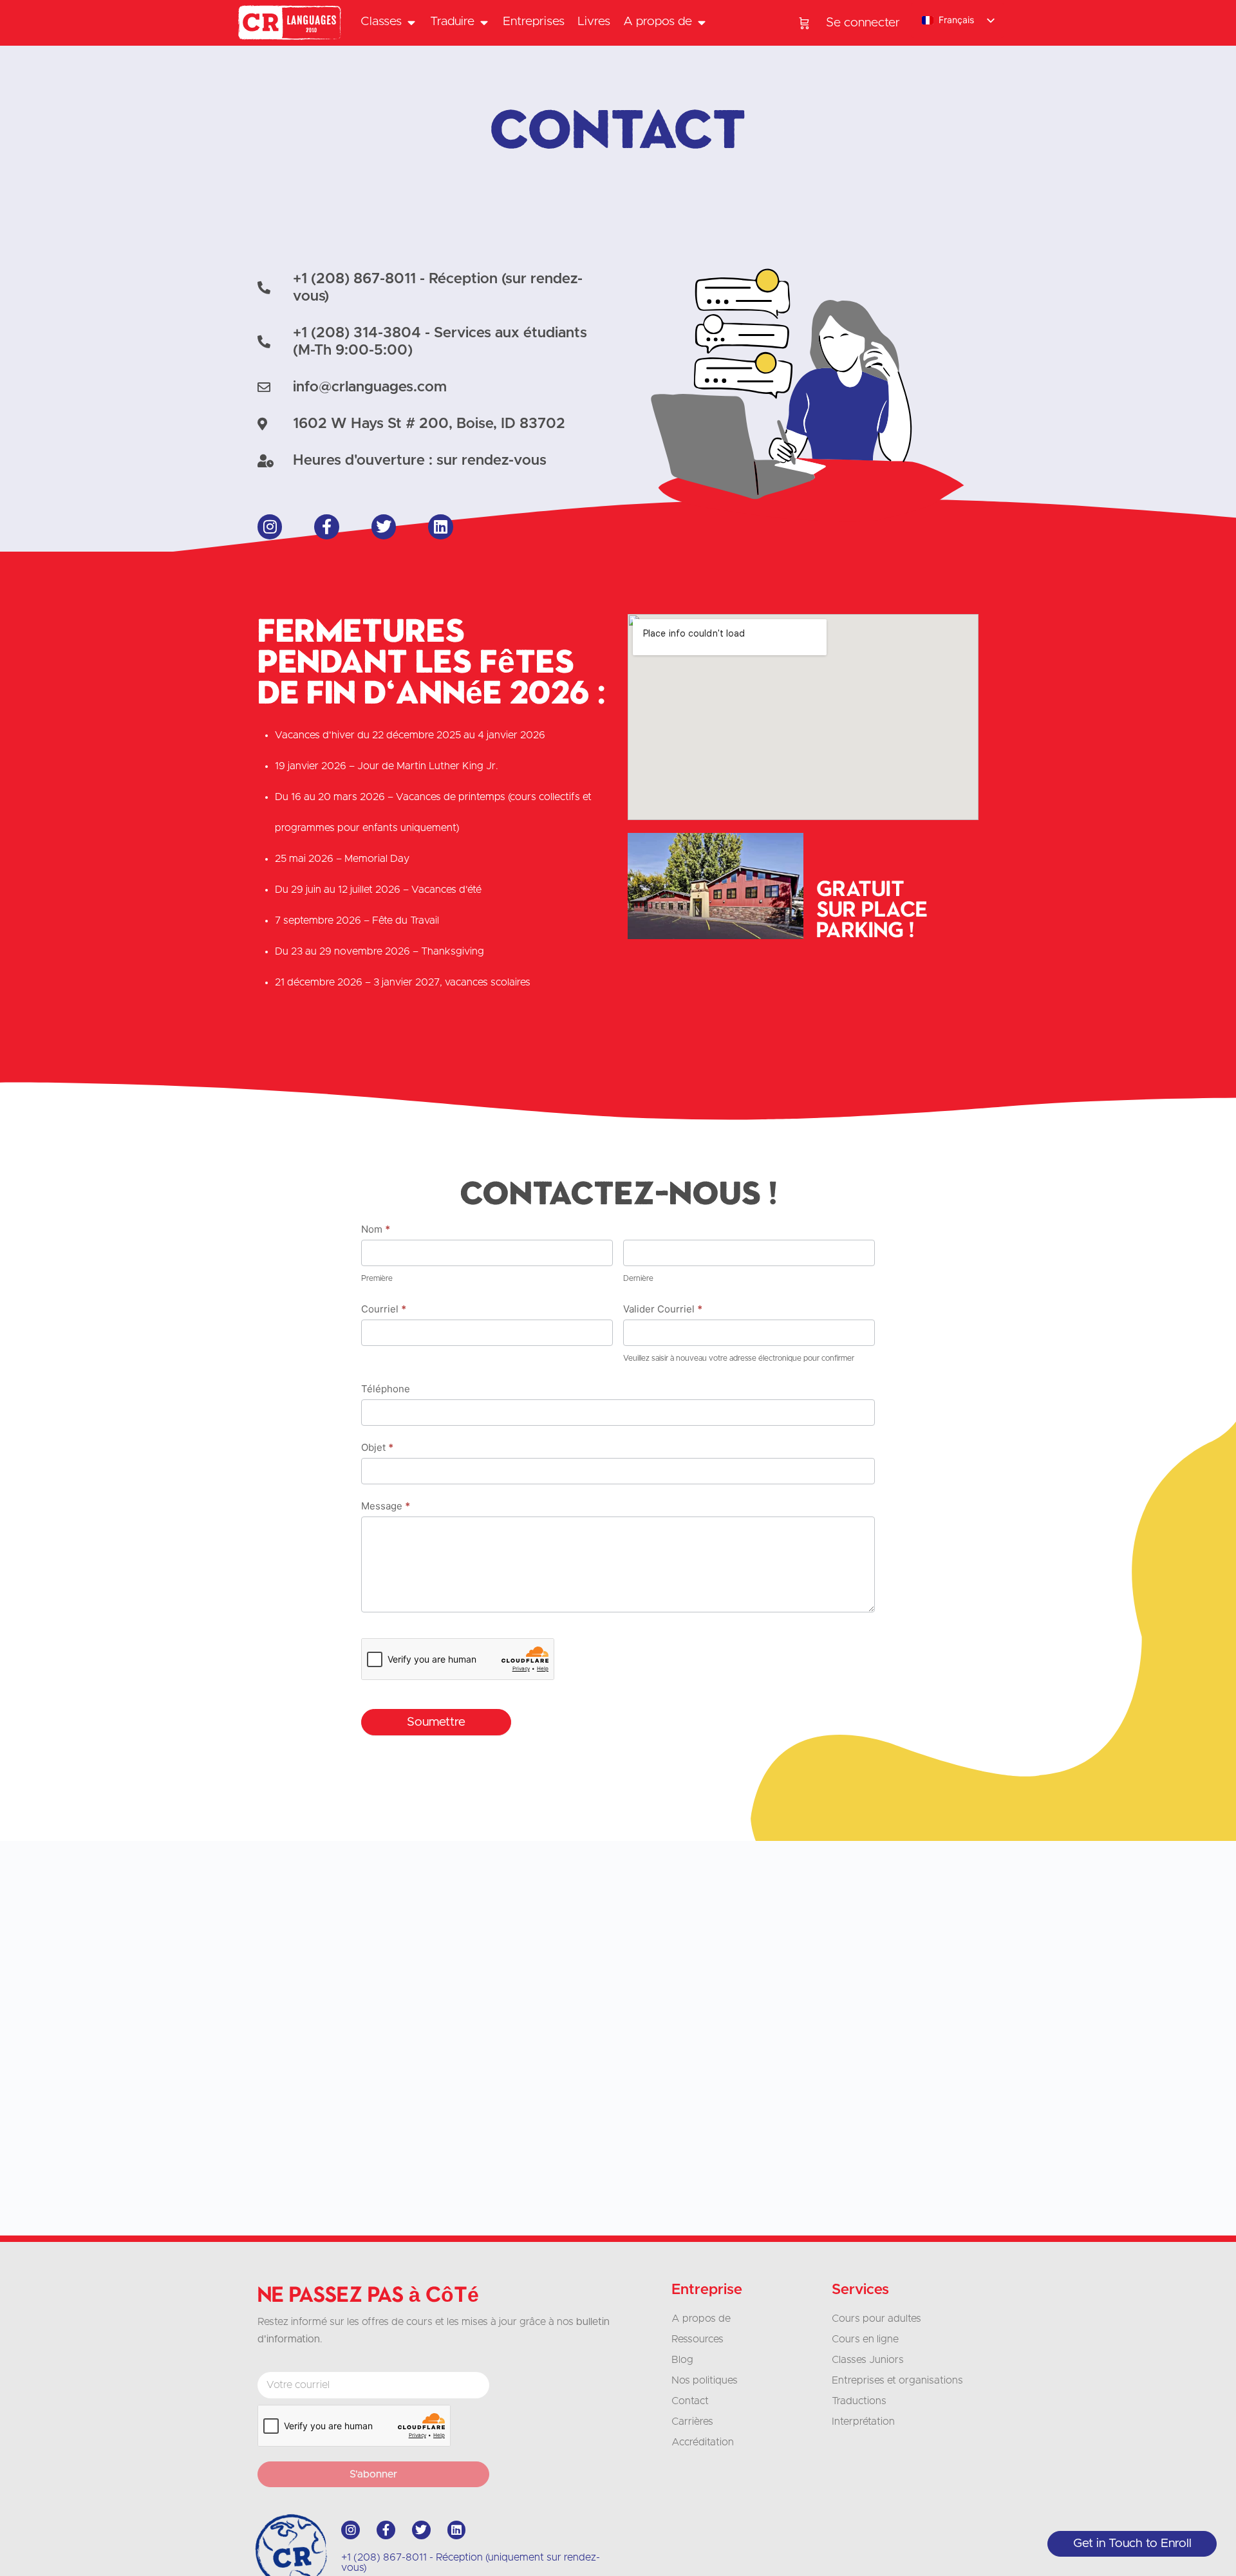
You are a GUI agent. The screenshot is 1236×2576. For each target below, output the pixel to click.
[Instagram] (270, 527)
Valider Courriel (663, 1309)
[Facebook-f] (326, 527)
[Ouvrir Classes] (411, 22)
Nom (376, 1229)
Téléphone (386, 1389)
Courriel (384, 1309)
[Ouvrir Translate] (484, 22)
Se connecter (863, 23)
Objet (377, 1447)
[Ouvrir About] (701, 22)
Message (386, 1506)
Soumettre (436, 1722)
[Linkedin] (440, 527)
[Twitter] (384, 527)
